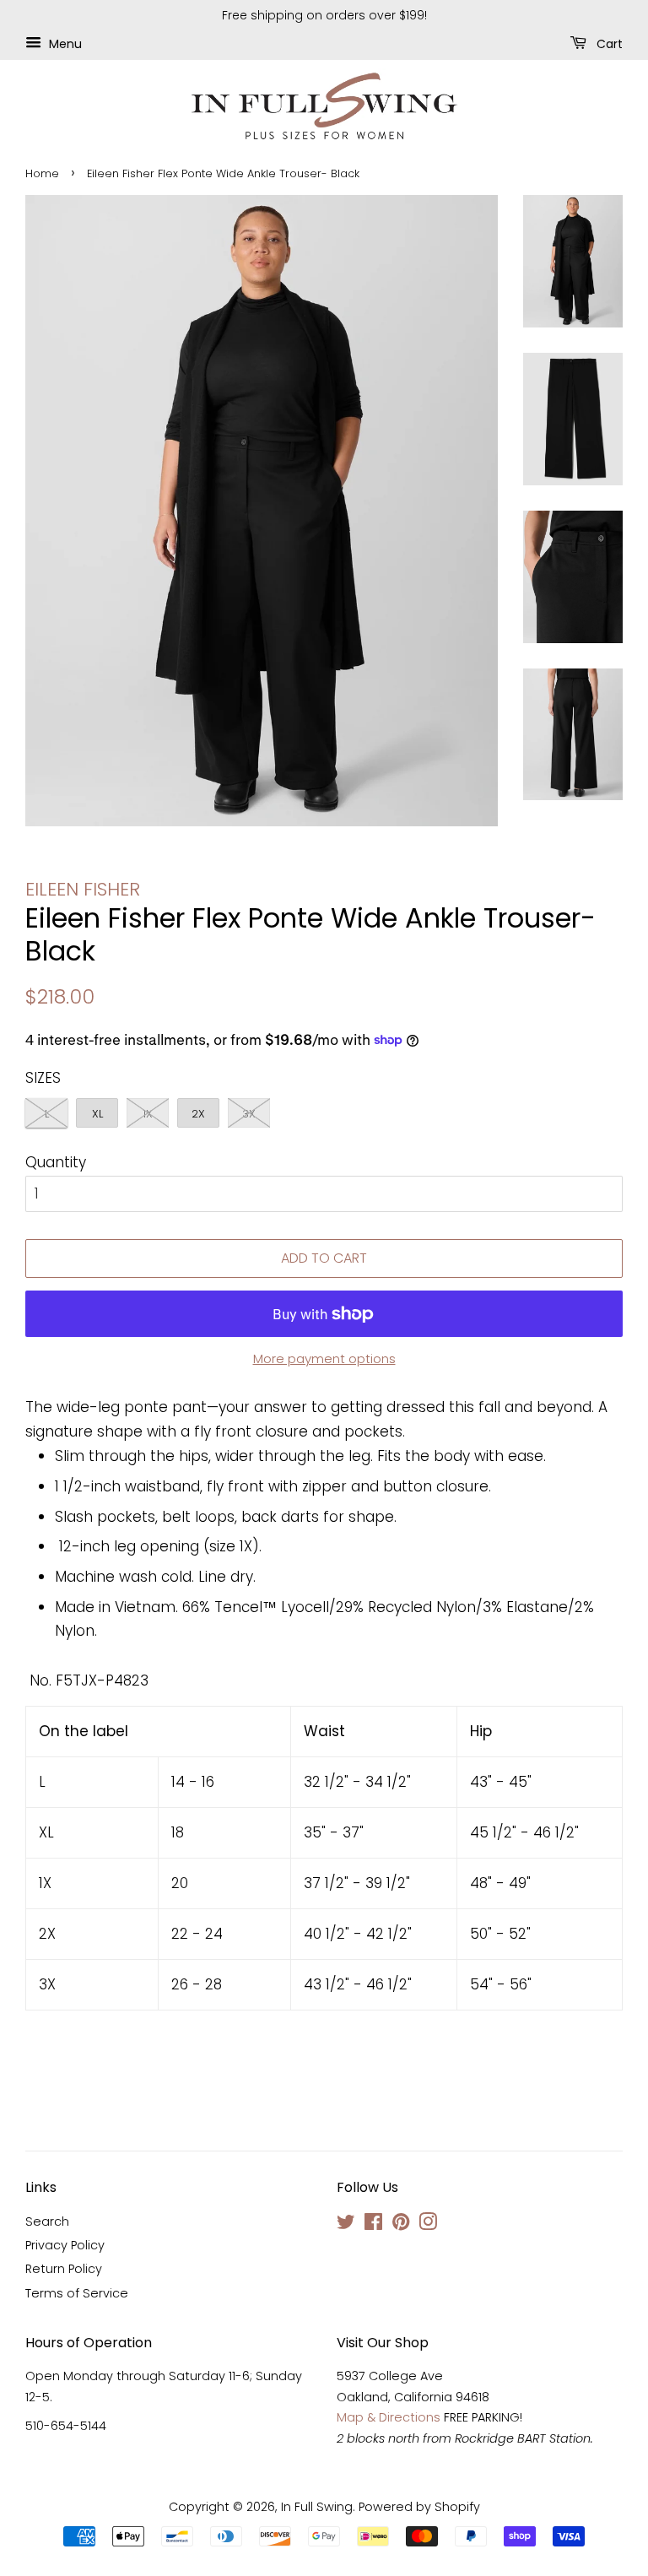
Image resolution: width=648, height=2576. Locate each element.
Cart (608, 43)
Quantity (56, 1162)
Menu (64, 43)
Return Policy (64, 2269)
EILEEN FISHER (83, 889)
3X (249, 1114)
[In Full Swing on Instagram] (428, 2225)
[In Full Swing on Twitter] (346, 2225)
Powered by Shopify (419, 2507)
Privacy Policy (65, 2245)
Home (42, 173)
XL (97, 1114)
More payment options (324, 1358)
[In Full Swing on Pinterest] (401, 2225)
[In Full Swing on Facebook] (373, 2225)
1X (148, 1114)
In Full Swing (317, 2507)
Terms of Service (77, 2293)
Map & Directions (389, 2417)
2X (198, 1114)
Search (47, 2222)
